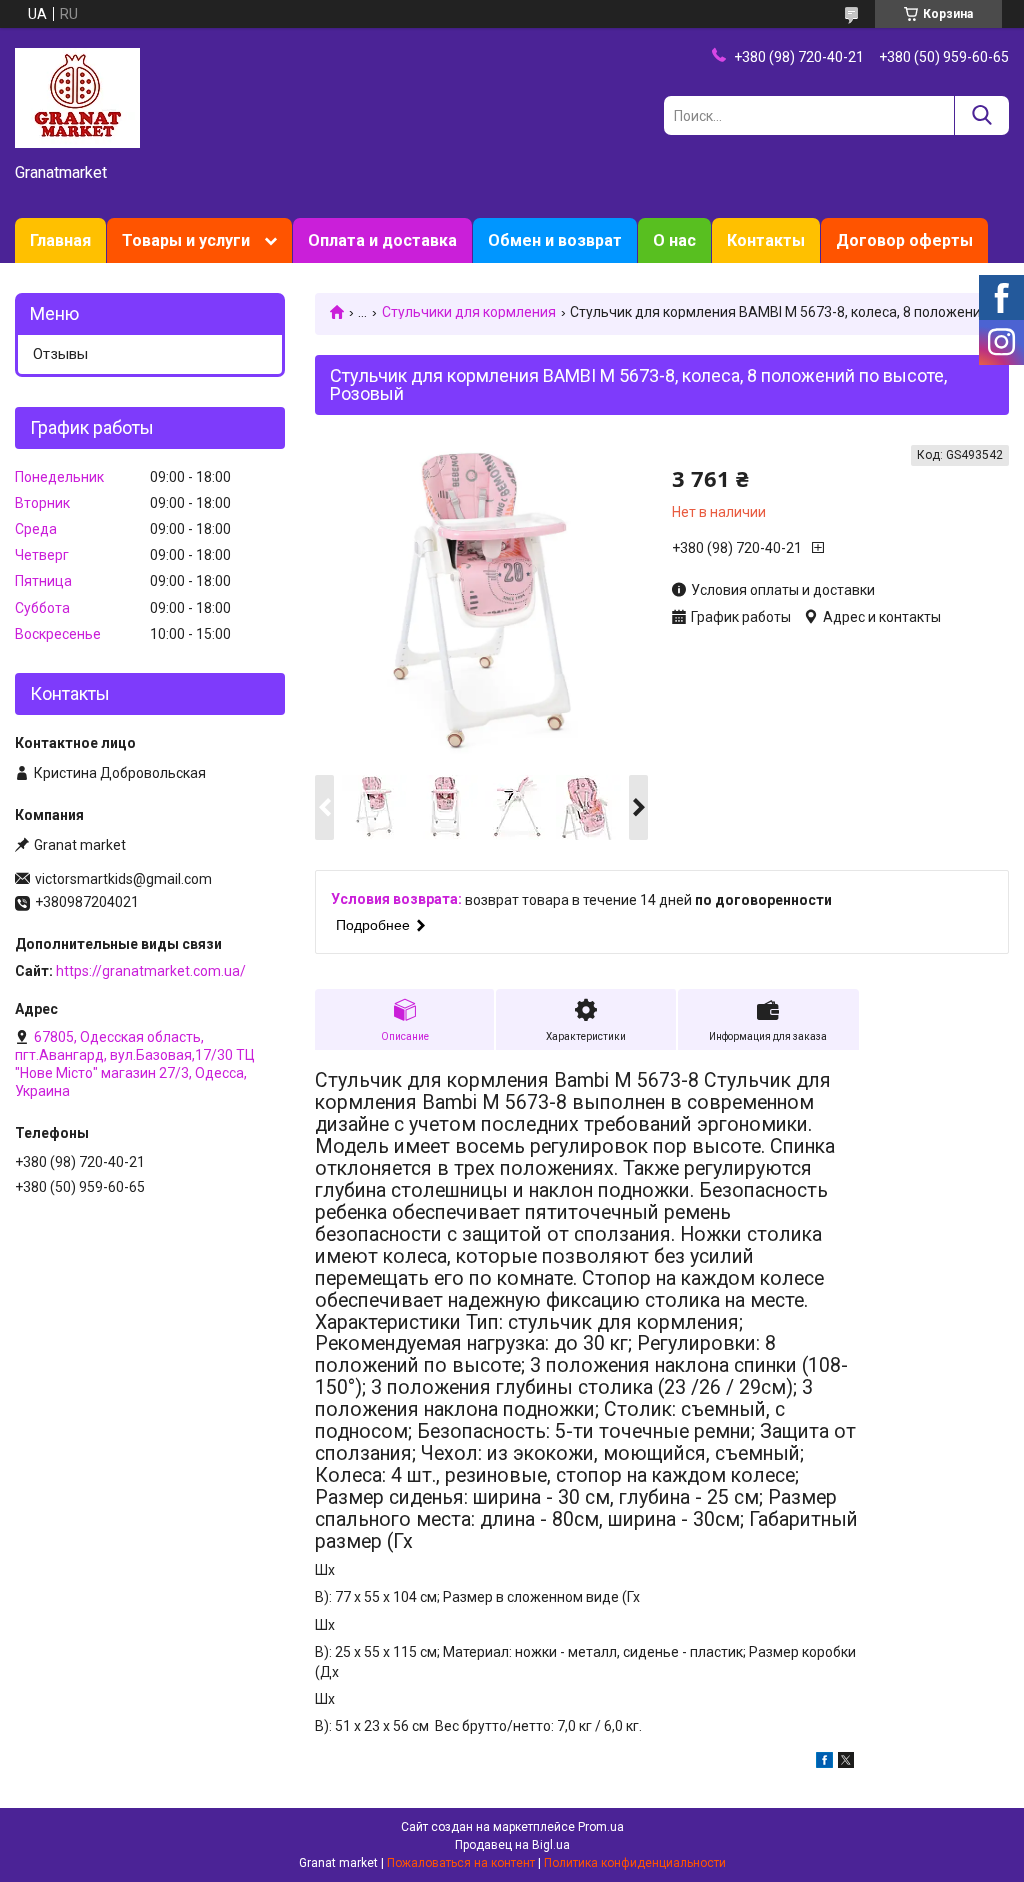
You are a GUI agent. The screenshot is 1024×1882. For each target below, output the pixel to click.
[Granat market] (77, 97)
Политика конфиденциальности (635, 1863)
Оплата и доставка (382, 240)
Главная (60, 240)
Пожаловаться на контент (461, 1863)
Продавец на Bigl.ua (512, 1845)
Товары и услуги (186, 240)
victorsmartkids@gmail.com (123, 879)
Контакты (766, 240)
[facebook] (824, 1763)
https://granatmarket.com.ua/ (151, 971)
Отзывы (60, 354)
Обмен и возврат (555, 240)
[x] (846, 1763)
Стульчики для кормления (469, 312)
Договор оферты (904, 240)
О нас (674, 240)
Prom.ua (601, 1827)
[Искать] (981, 115)
